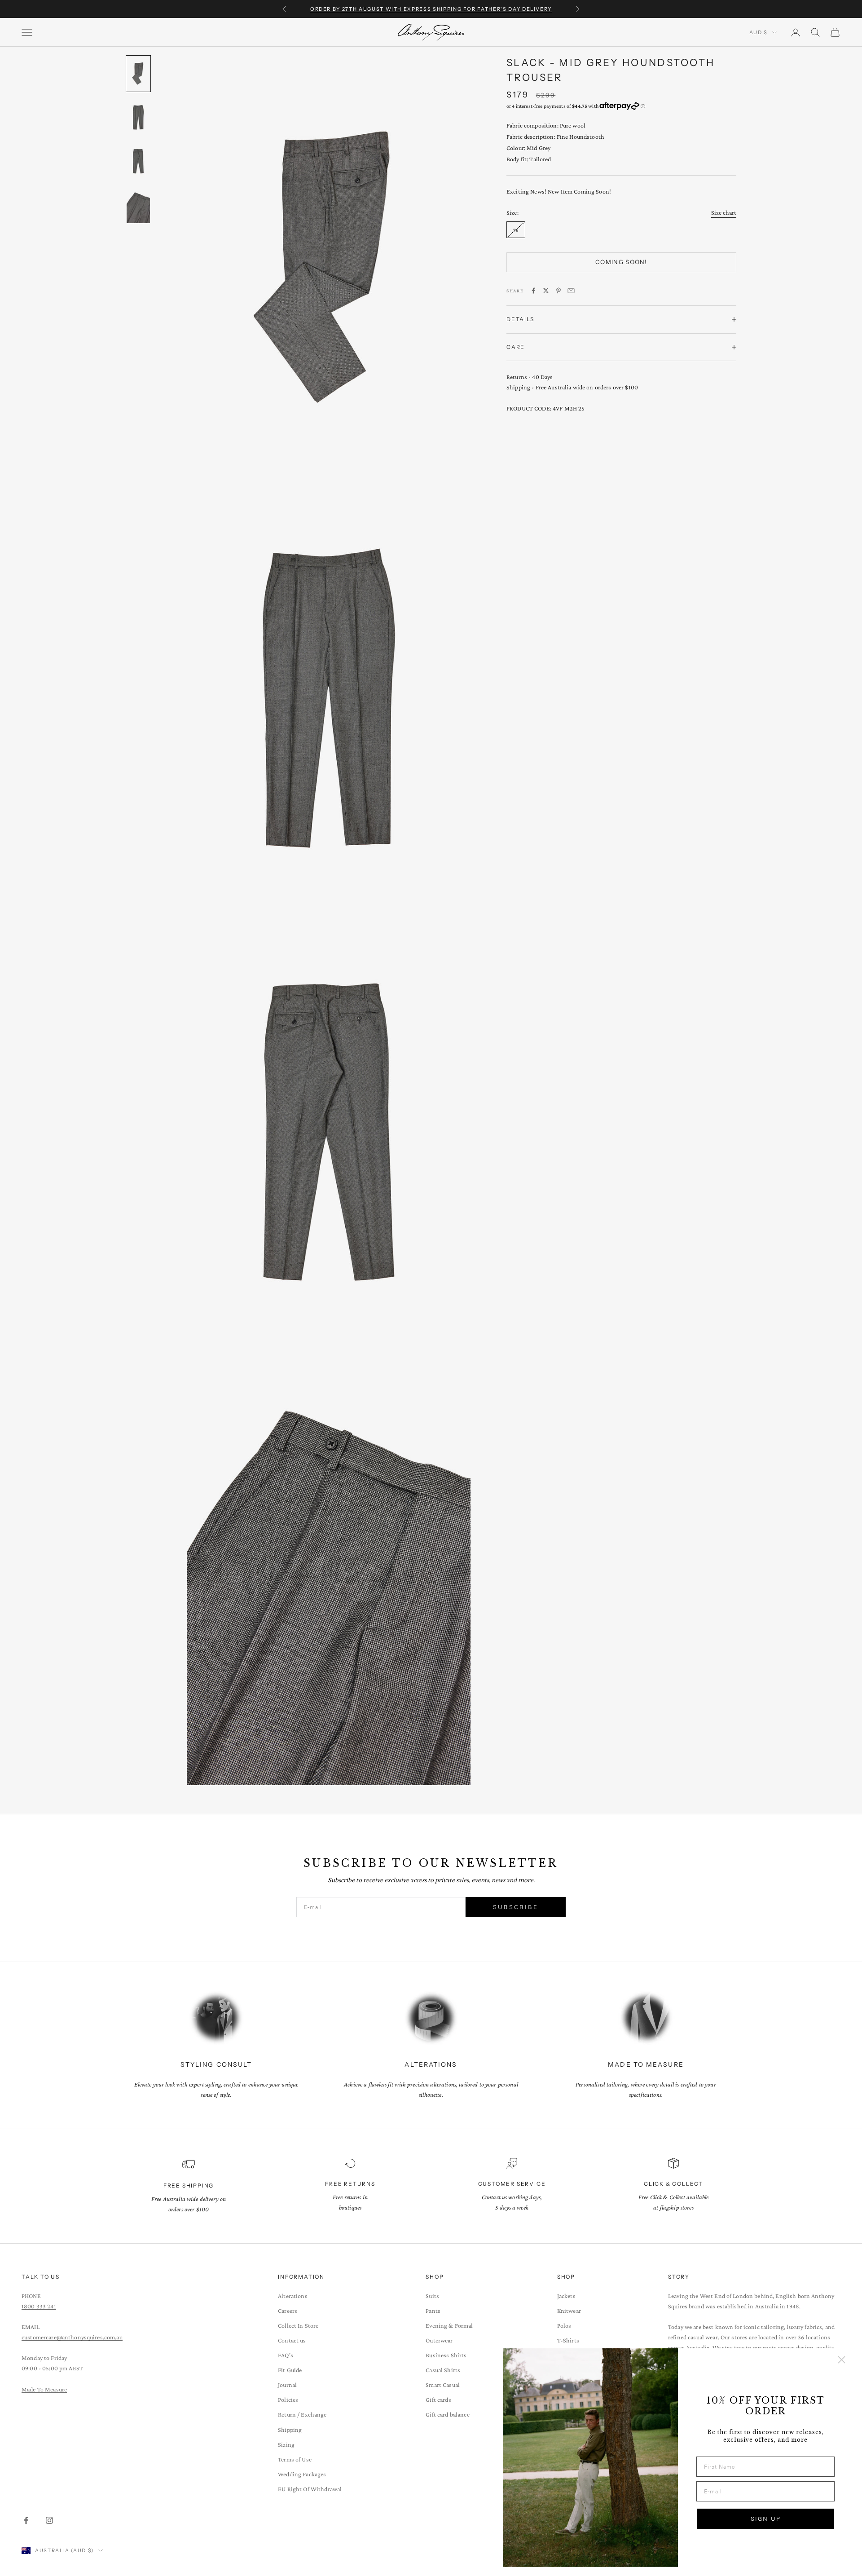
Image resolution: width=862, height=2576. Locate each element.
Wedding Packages (302, 2474)
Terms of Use (295, 2459)
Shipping (290, 2430)
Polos (564, 2325)
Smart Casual (443, 2385)
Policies (288, 2400)
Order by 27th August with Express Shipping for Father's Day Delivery (431, 9)
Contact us (292, 2340)
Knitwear (569, 2311)
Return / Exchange (302, 2414)
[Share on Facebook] (533, 291)
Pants (433, 2311)
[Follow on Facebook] (26, 2520)
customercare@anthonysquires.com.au (72, 2337)
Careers (288, 2311)
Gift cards (438, 2400)
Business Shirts (446, 2355)
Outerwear (439, 2340)
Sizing (286, 2444)
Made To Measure (44, 2389)
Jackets (566, 2296)
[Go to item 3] (138, 162)
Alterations (293, 2296)
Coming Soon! (621, 262)
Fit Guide (290, 2370)
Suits (432, 2296)
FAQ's (286, 2355)
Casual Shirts (443, 2370)
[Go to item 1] (138, 74)
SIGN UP (766, 2519)
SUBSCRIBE (516, 1907)
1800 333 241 (39, 2306)
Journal (287, 2385)
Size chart (724, 212)
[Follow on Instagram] (49, 2520)
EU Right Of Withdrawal (310, 2489)
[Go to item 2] (138, 118)
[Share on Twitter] (546, 291)
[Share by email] (571, 291)
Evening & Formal (449, 2325)
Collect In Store (298, 2325)
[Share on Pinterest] (559, 291)
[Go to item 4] (138, 206)
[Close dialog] (842, 2360)
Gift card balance (447, 2414)
